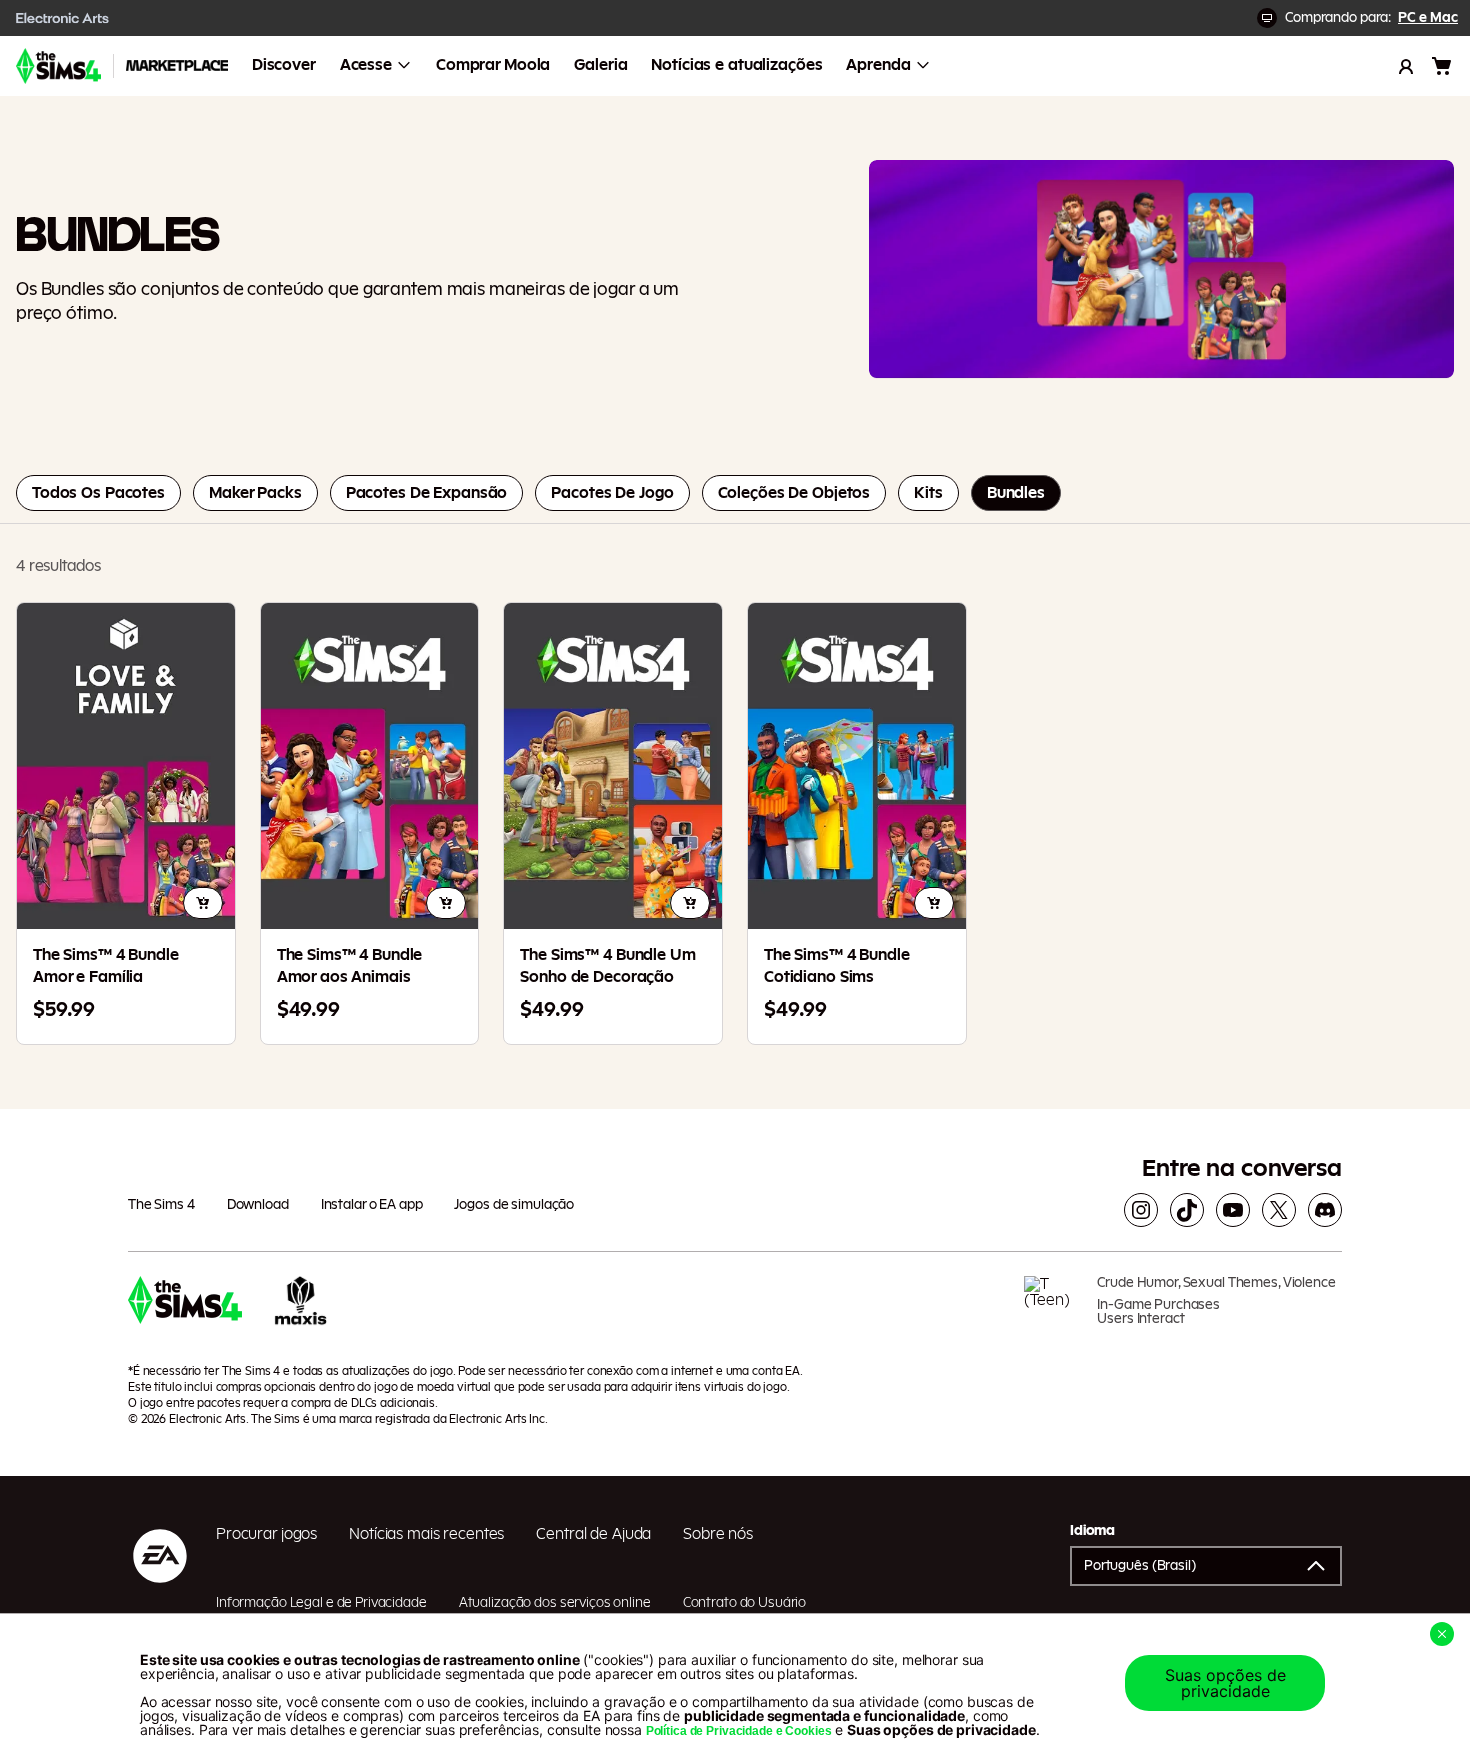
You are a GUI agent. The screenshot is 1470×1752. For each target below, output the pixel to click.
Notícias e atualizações (736, 65)
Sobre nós (718, 1534)
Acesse (366, 65)
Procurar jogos (266, 1534)
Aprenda (878, 65)
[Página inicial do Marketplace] (177, 66)
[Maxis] (301, 1308)
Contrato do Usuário (745, 1603)
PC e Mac (1428, 18)
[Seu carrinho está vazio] (1442, 66)
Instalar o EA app (372, 1205)
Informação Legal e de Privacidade (321, 1603)
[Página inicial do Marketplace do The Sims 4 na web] (58, 66)
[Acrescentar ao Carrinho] (203, 903)
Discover (284, 65)
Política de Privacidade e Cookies (739, 1731)
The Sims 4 (161, 1205)
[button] (1206, 1566)
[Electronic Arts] (63, 18)
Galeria (600, 65)
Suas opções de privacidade (1225, 1683)
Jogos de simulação (514, 1205)
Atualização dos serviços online (555, 1603)
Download (258, 1205)
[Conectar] (1406, 66)
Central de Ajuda (593, 1534)
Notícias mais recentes (426, 1534)
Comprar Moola (493, 65)
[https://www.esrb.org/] (1053, 1308)
